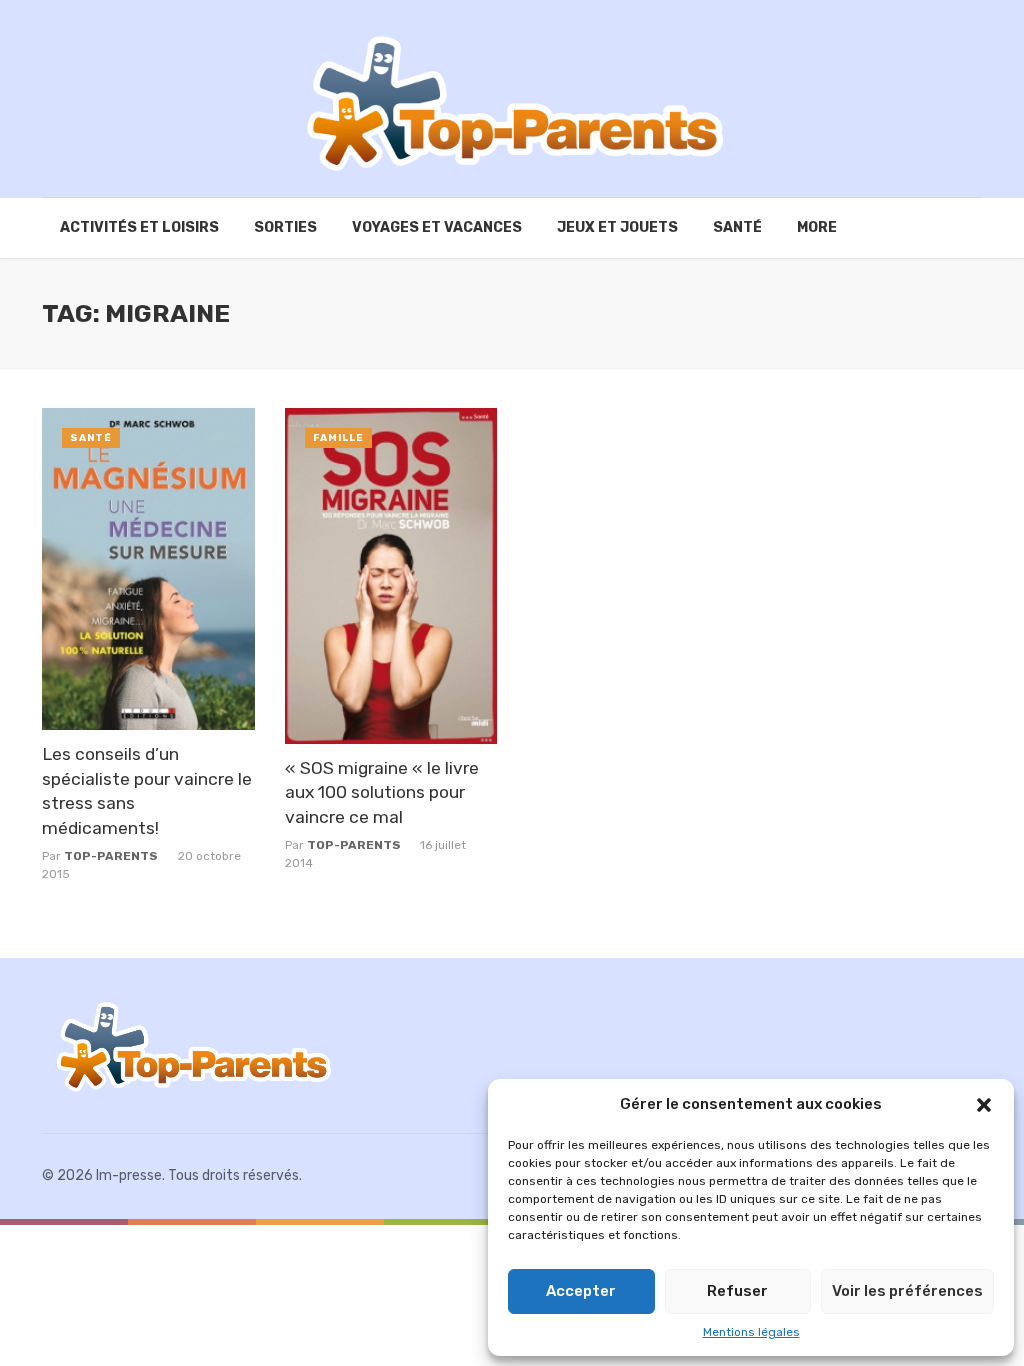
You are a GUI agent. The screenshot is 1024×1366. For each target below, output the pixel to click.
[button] (984, 1105)
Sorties (285, 227)
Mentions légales (751, 1332)
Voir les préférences (907, 1291)
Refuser (737, 1291)
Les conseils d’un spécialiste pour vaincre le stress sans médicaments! (147, 791)
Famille (338, 438)
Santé (737, 227)
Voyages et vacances (437, 227)
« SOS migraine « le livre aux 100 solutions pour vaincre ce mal (382, 792)
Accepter (581, 1291)
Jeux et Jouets (617, 227)
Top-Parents (111, 856)
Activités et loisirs (139, 227)
